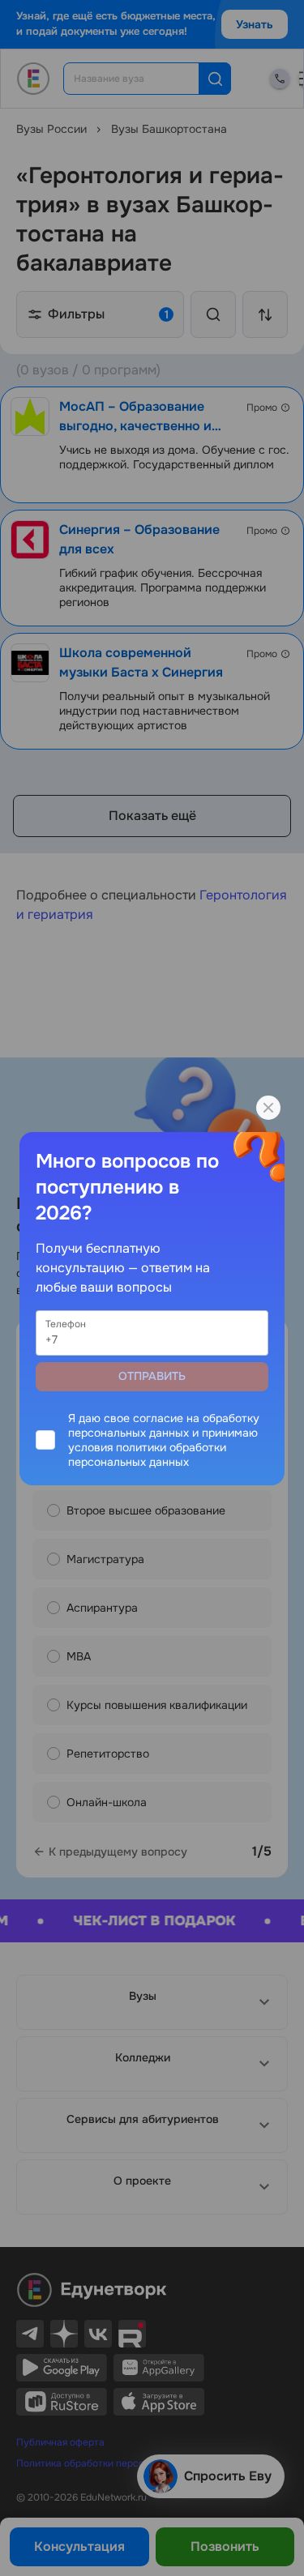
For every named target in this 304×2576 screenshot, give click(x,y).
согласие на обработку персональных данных (164, 1425)
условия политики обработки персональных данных (147, 1455)
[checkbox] (152, 1440)
